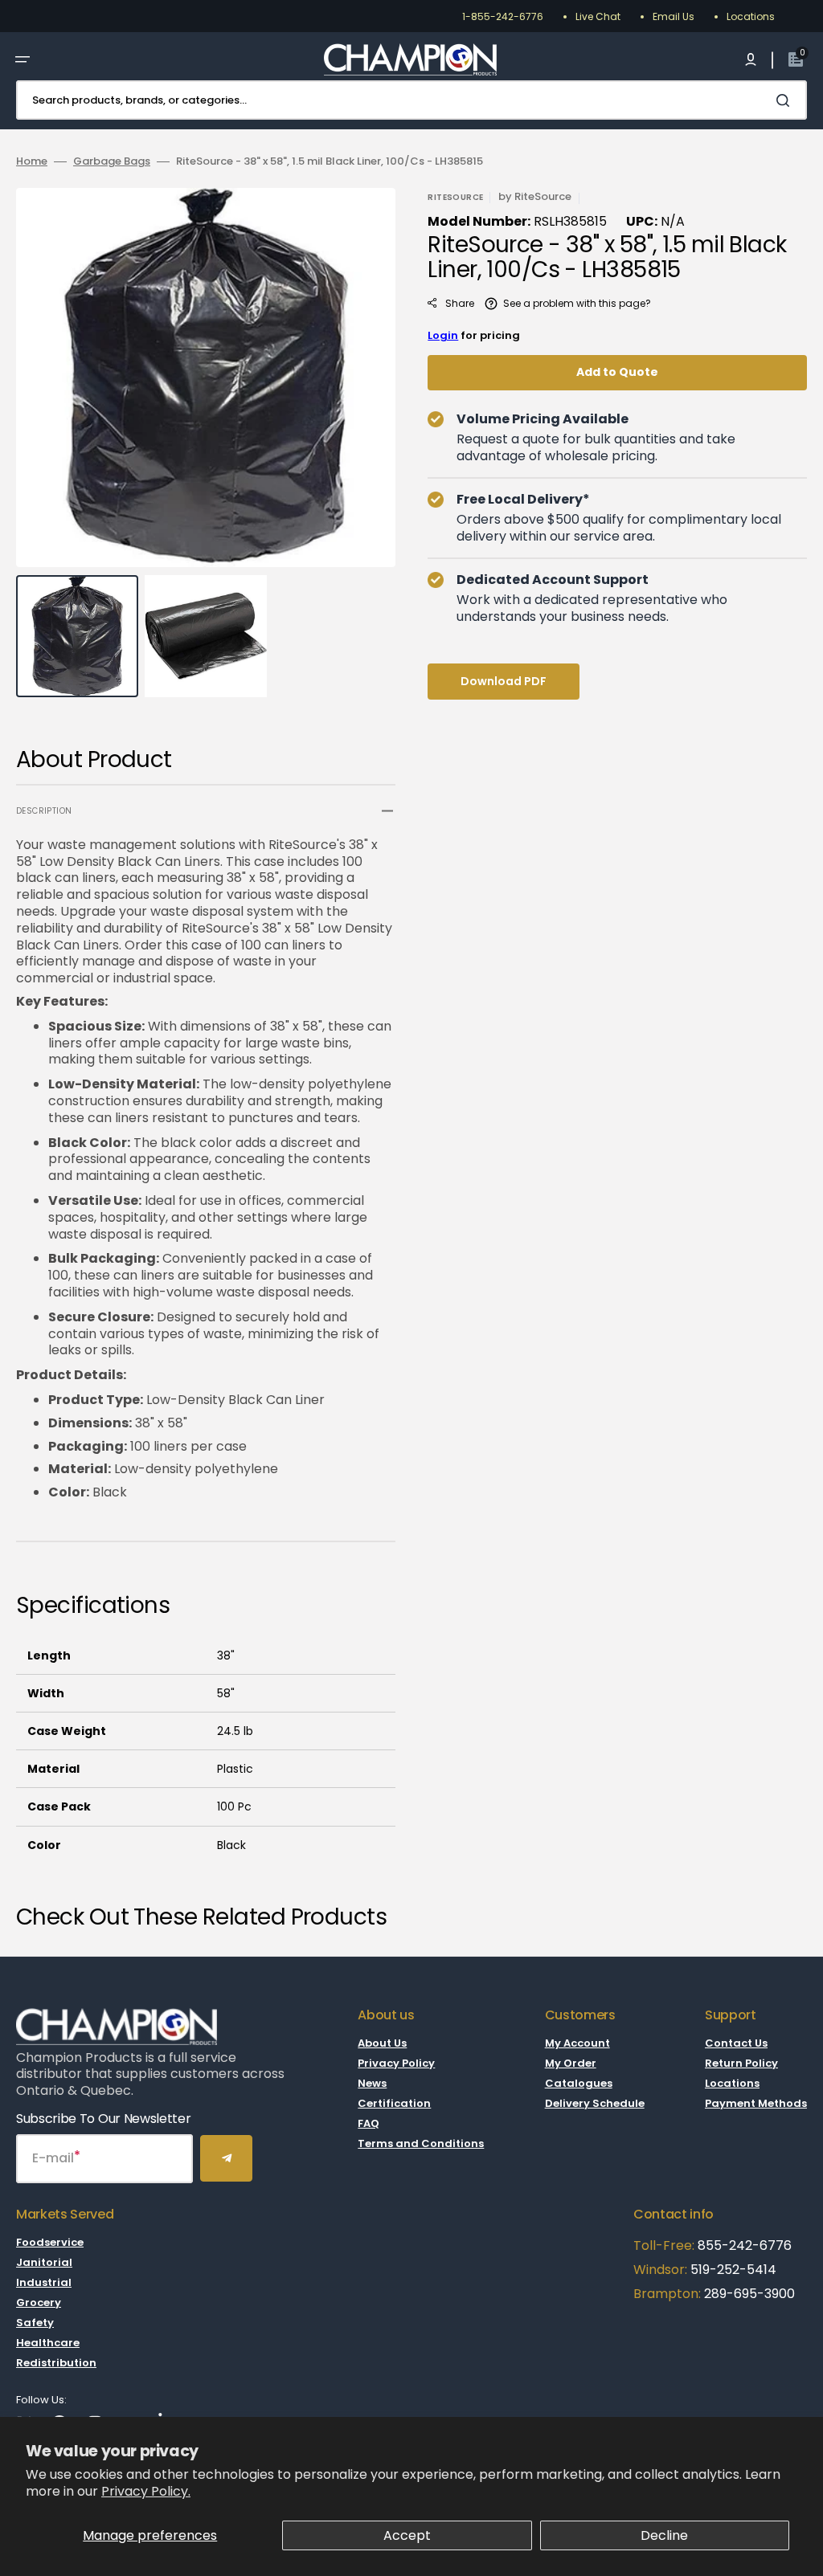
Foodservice (50, 2243)
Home (32, 162)
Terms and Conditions (421, 2143)
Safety (35, 2323)
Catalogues (579, 2083)
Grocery (39, 2302)
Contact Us (736, 2044)
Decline (664, 2535)
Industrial (44, 2282)
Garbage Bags (112, 162)
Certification (394, 2103)
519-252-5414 (732, 2270)
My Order (571, 2063)
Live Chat (598, 16)
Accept (407, 2535)
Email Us (674, 16)
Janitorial (44, 2262)
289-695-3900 (749, 2294)
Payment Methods (756, 2103)
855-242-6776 (745, 2245)
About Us (382, 2044)
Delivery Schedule (595, 2103)
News (372, 2083)
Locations (751, 16)
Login (443, 335)
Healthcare (48, 2343)
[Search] (786, 100)
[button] (23, 59)
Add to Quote (617, 372)
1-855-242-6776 (503, 16)
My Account (577, 2044)
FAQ (369, 2123)
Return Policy (741, 2063)
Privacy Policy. (146, 2491)
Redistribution (56, 2363)
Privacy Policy (396, 2063)
